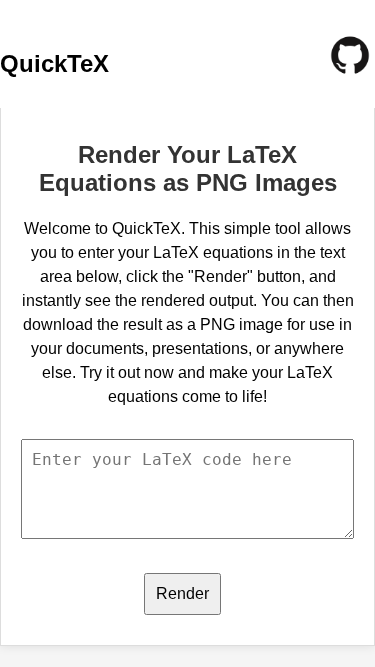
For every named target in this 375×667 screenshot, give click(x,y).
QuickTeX (54, 63)
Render (182, 593)
